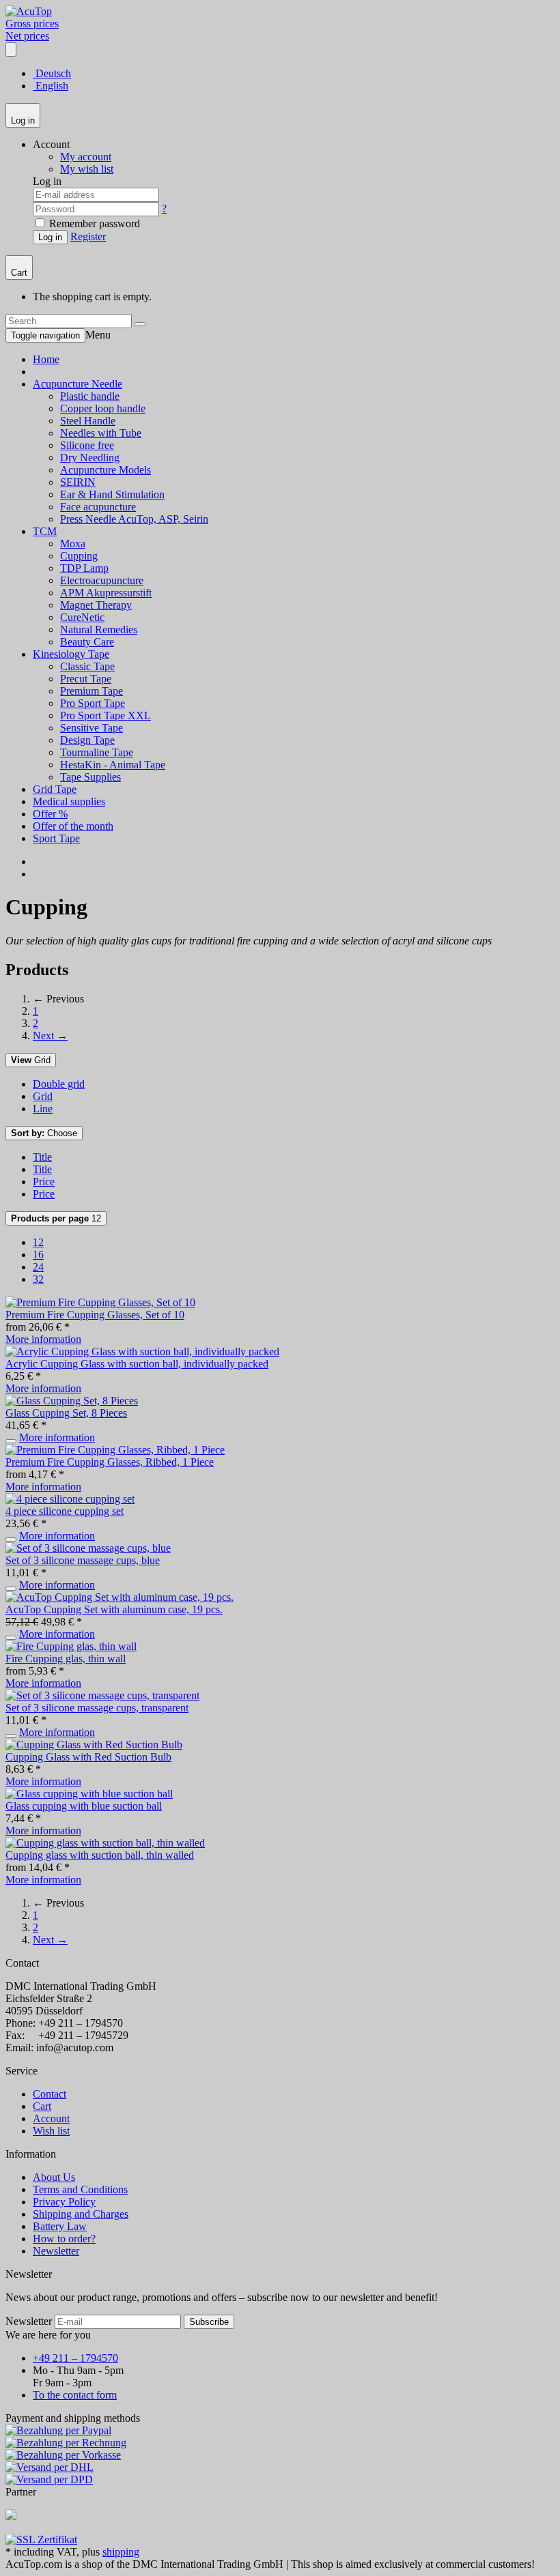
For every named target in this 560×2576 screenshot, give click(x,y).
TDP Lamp (84, 568)
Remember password (93, 223)
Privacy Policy (64, 2202)
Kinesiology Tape (71, 654)
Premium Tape (92, 691)
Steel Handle (88, 421)
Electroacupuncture (102, 580)
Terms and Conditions (80, 2189)
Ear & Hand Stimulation (112, 494)
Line (43, 1109)
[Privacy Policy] (41, 2539)
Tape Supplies (90, 777)
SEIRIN (78, 482)
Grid (31, 1060)
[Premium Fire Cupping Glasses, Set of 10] (100, 1302)
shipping (121, 2552)
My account (86, 157)
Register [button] (88, 236)
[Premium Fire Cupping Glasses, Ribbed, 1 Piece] (115, 1450)
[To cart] (11, 1441)
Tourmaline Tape (97, 752)
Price (44, 1182)
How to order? (64, 2239)
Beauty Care (87, 642)
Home (46, 359)
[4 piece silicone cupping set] (70, 1499)
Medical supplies (69, 801)
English (51, 86)
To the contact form (75, 2395)
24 (38, 1267)
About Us (54, 2177)
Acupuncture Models (106, 470)
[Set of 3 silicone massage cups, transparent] (102, 1695)
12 (56, 1218)
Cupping (79, 556)
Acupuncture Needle (78, 384)
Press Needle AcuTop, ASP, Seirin (134, 519)
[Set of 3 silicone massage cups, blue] (88, 1548)
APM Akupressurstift (106, 593)
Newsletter (56, 2251)
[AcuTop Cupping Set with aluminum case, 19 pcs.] (120, 1597)
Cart (42, 2106)
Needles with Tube (101, 433)
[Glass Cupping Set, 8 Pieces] (72, 1401)
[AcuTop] (29, 11)
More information (43, 1339)
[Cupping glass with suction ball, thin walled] (105, 1843)
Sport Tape (56, 838)
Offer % (50, 814)
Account (51, 2118)
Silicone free (87, 445)
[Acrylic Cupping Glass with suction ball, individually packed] (142, 1351)
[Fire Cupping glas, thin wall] (71, 1646)
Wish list (51, 2131)
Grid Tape (55, 789)
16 (38, 1255)
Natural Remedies (99, 629)
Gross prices (32, 24)
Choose (44, 1133)
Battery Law (60, 2226)
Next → (50, 1036)
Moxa (73, 544)
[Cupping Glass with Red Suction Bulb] (94, 1745)
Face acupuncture (98, 507)
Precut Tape (86, 679)
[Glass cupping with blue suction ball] (89, 1794)
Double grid (59, 1084)
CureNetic (82, 617)
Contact (50, 2094)
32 (38, 1279)
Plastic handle (90, 396)
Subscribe (209, 2322)
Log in (50, 237)
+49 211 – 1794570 (75, 2358)
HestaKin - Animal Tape (113, 765)
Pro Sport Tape (93, 703)
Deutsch (52, 73)
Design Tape (87, 740)
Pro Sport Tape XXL (106, 715)
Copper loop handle (103, 408)
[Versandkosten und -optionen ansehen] (280, 2455)
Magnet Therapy (96, 605)
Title (42, 1157)
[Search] (140, 324)
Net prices (27, 36)
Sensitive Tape (92, 728)
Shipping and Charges (81, 2214)
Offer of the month (73, 826)
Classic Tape (87, 666)
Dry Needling (90, 458)
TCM (45, 531)
